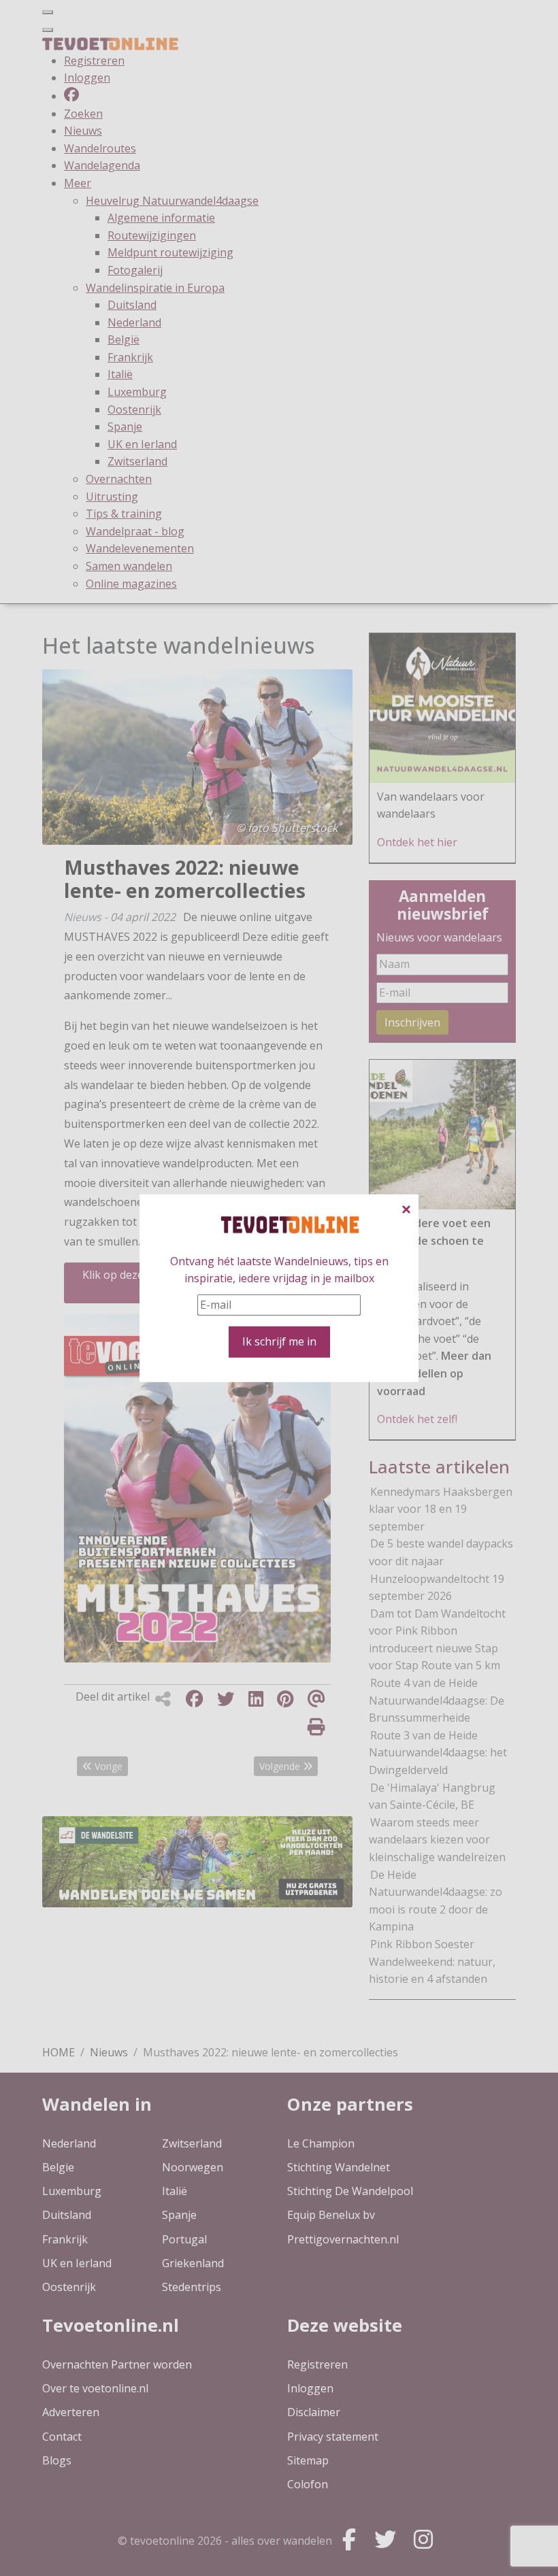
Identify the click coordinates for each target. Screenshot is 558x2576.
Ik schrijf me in (279, 1341)
